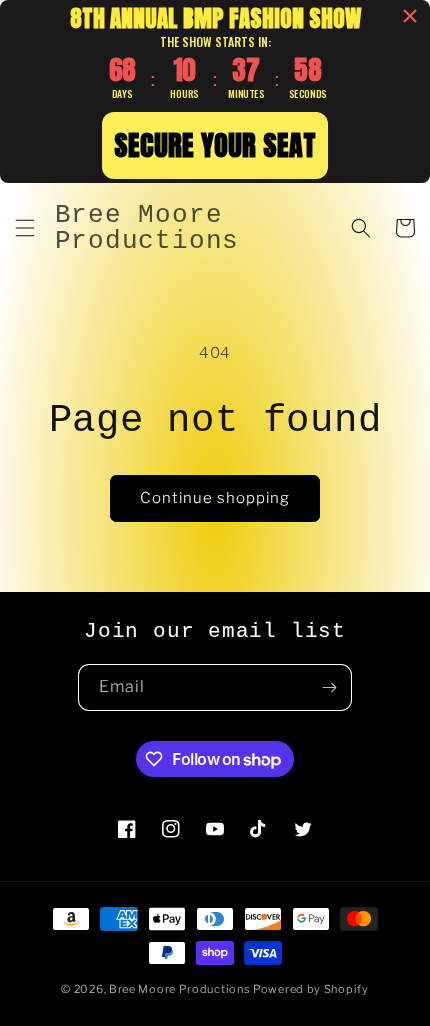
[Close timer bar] (410, 16)
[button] (25, 228)
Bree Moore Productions (179, 989)
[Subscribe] (329, 687)
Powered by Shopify (311, 989)
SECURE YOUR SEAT (215, 145)
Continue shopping (215, 498)
